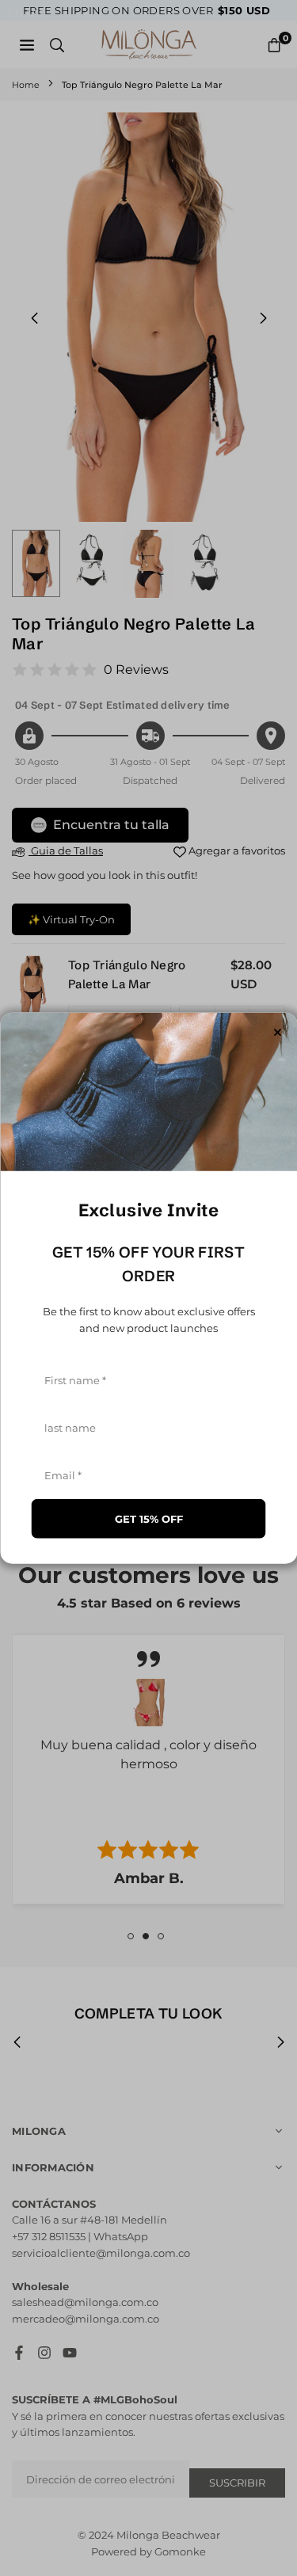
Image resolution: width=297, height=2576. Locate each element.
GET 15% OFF (149, 1519)
